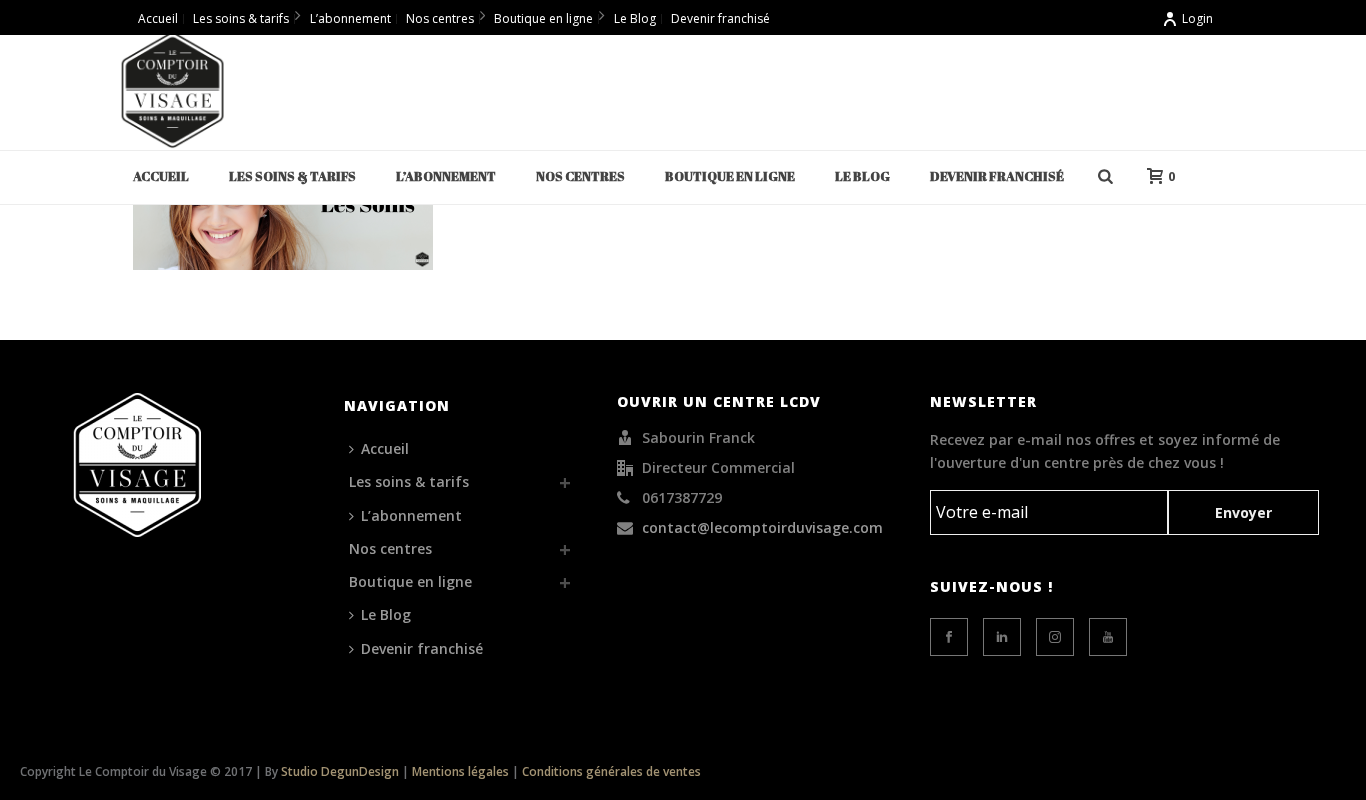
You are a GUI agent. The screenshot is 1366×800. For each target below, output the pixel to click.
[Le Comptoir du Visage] (173, 90)
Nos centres (580, 176)
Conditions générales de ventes (611, 771)
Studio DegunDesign (340, 771)
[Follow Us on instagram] (1055, 637)
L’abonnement (446, 176)
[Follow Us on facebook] (949, 637)
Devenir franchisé (997, 176)
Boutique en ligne (730, 176)
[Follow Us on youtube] (1108, 637)
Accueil (161, 176)
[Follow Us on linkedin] (1002, 637)
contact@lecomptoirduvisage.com (762, 528)
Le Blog (862, 176)
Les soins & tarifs (292, 176)
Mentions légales (460, 771)
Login (1197, 18)
